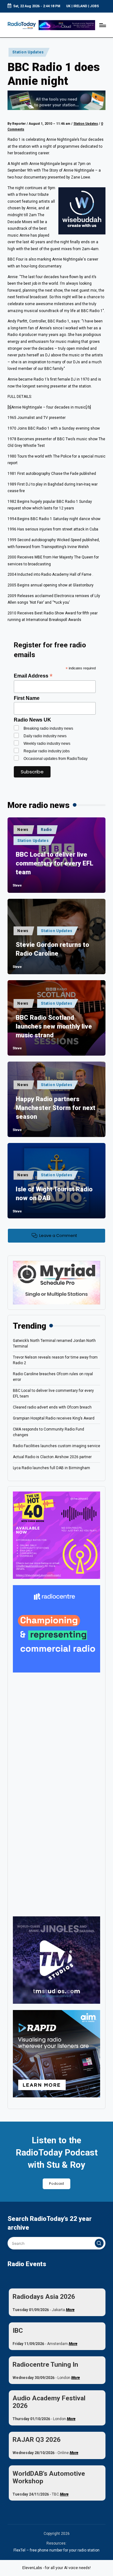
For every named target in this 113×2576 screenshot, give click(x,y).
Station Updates (28, 52)
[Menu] (102, 25)
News (23, 830)
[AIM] (56, 2053)
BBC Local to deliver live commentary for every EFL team (54, 863)
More (70, 2310)
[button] (99, 2243)
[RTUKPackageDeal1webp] (56, 100)
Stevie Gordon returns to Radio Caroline (52, 949)
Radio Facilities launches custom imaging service (56, 1446)
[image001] (56, 1535)
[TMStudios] (56, 1960)
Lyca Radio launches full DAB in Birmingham (51, 1468)
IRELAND (80, 6)
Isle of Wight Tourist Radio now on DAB (54, 1194)
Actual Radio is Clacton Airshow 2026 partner (52, 1457)
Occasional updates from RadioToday (56, 759)
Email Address (33, 676)
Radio (46, 830)
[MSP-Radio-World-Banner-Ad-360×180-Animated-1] (56, 1283)
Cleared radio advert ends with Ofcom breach (52, 1407)
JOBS (94, 6)
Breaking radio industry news (48, 728)
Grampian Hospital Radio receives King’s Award (54, 1418)
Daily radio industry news (45, 736)
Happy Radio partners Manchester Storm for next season (56, 1108)
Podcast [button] (56, 2184)
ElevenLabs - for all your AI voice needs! (56, 2568)
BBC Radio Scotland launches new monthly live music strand (54, 1026)
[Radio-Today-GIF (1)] (56, 1629)
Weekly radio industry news (47, 744)
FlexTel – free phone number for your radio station (56, 2550)
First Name (27, 698)
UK (68, 6)
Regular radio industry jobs (47, 751)
